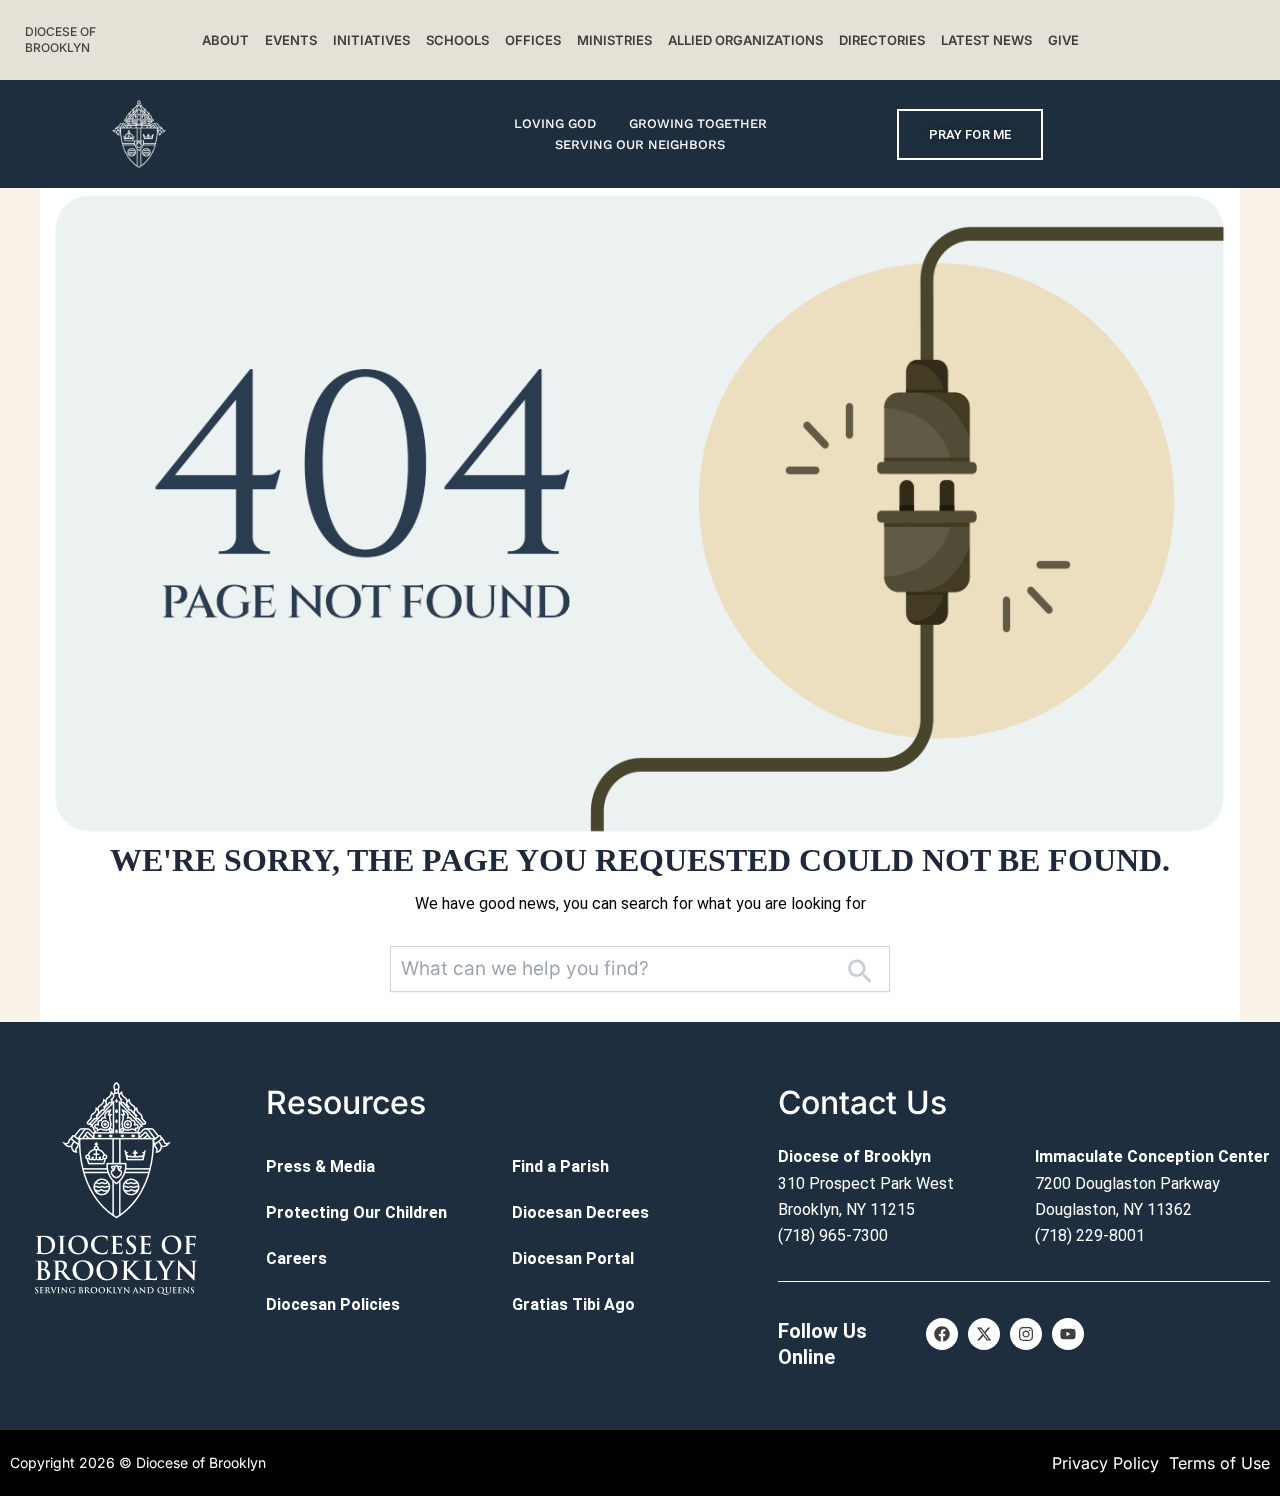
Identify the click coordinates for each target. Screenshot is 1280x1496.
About (225, 40)
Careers (296, 1258)
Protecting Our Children (356, 1212)
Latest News (986, 40)
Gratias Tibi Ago (573, 1304)
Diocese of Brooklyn (60, 39)
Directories (882, 40)
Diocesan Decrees (580, 1212)
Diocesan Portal (573, 1258)
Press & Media (320, 1166)
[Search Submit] (859, 969)
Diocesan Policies (333, 1304)
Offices (533, 40)
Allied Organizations (745, 40)
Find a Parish (560, 1166)
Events (291, 40)
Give (1063, 40)
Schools (457, 40)
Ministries (614, 40)
